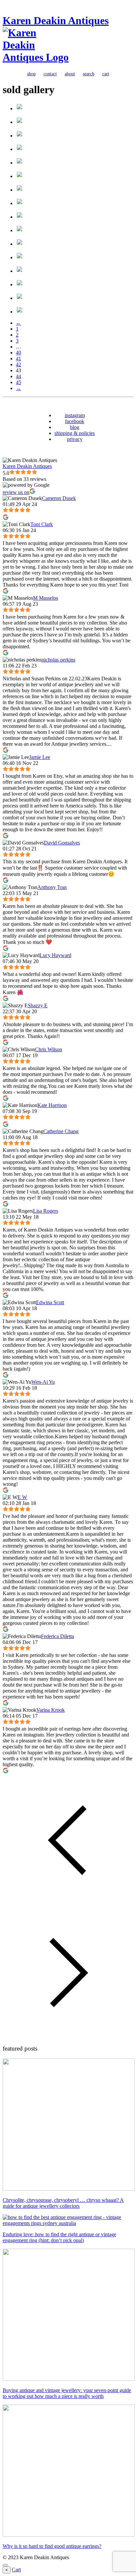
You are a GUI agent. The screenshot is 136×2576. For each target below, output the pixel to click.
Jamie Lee (40, 757)
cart (106, 74)
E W (22, 1497)
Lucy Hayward (55, 955)
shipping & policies (75, 433)
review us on (16, 492)
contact (50, 74)
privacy (75, 439)
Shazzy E (38, 1005)
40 (18, 353)
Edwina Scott (50, 1302)
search (89, 74)
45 (18, 382)
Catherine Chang (61, 1131)
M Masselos (46, 598)
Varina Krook (51, 1710)
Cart (16, 2570)
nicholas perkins (58, 660)
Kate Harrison (52, 1105)
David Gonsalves (62, 843)
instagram (75, 415)
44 (18, 376)
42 (18, 364)
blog (75, 427)
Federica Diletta (57, 1636)
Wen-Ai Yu (43, 1382)
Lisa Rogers (46, 1211)
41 (18, 358)
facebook (75, 421)
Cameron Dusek (59, 498)
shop (31, 74)
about (70, 74)
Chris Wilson (49, 1049)
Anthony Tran (52, 887)
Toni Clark (42, 524)
